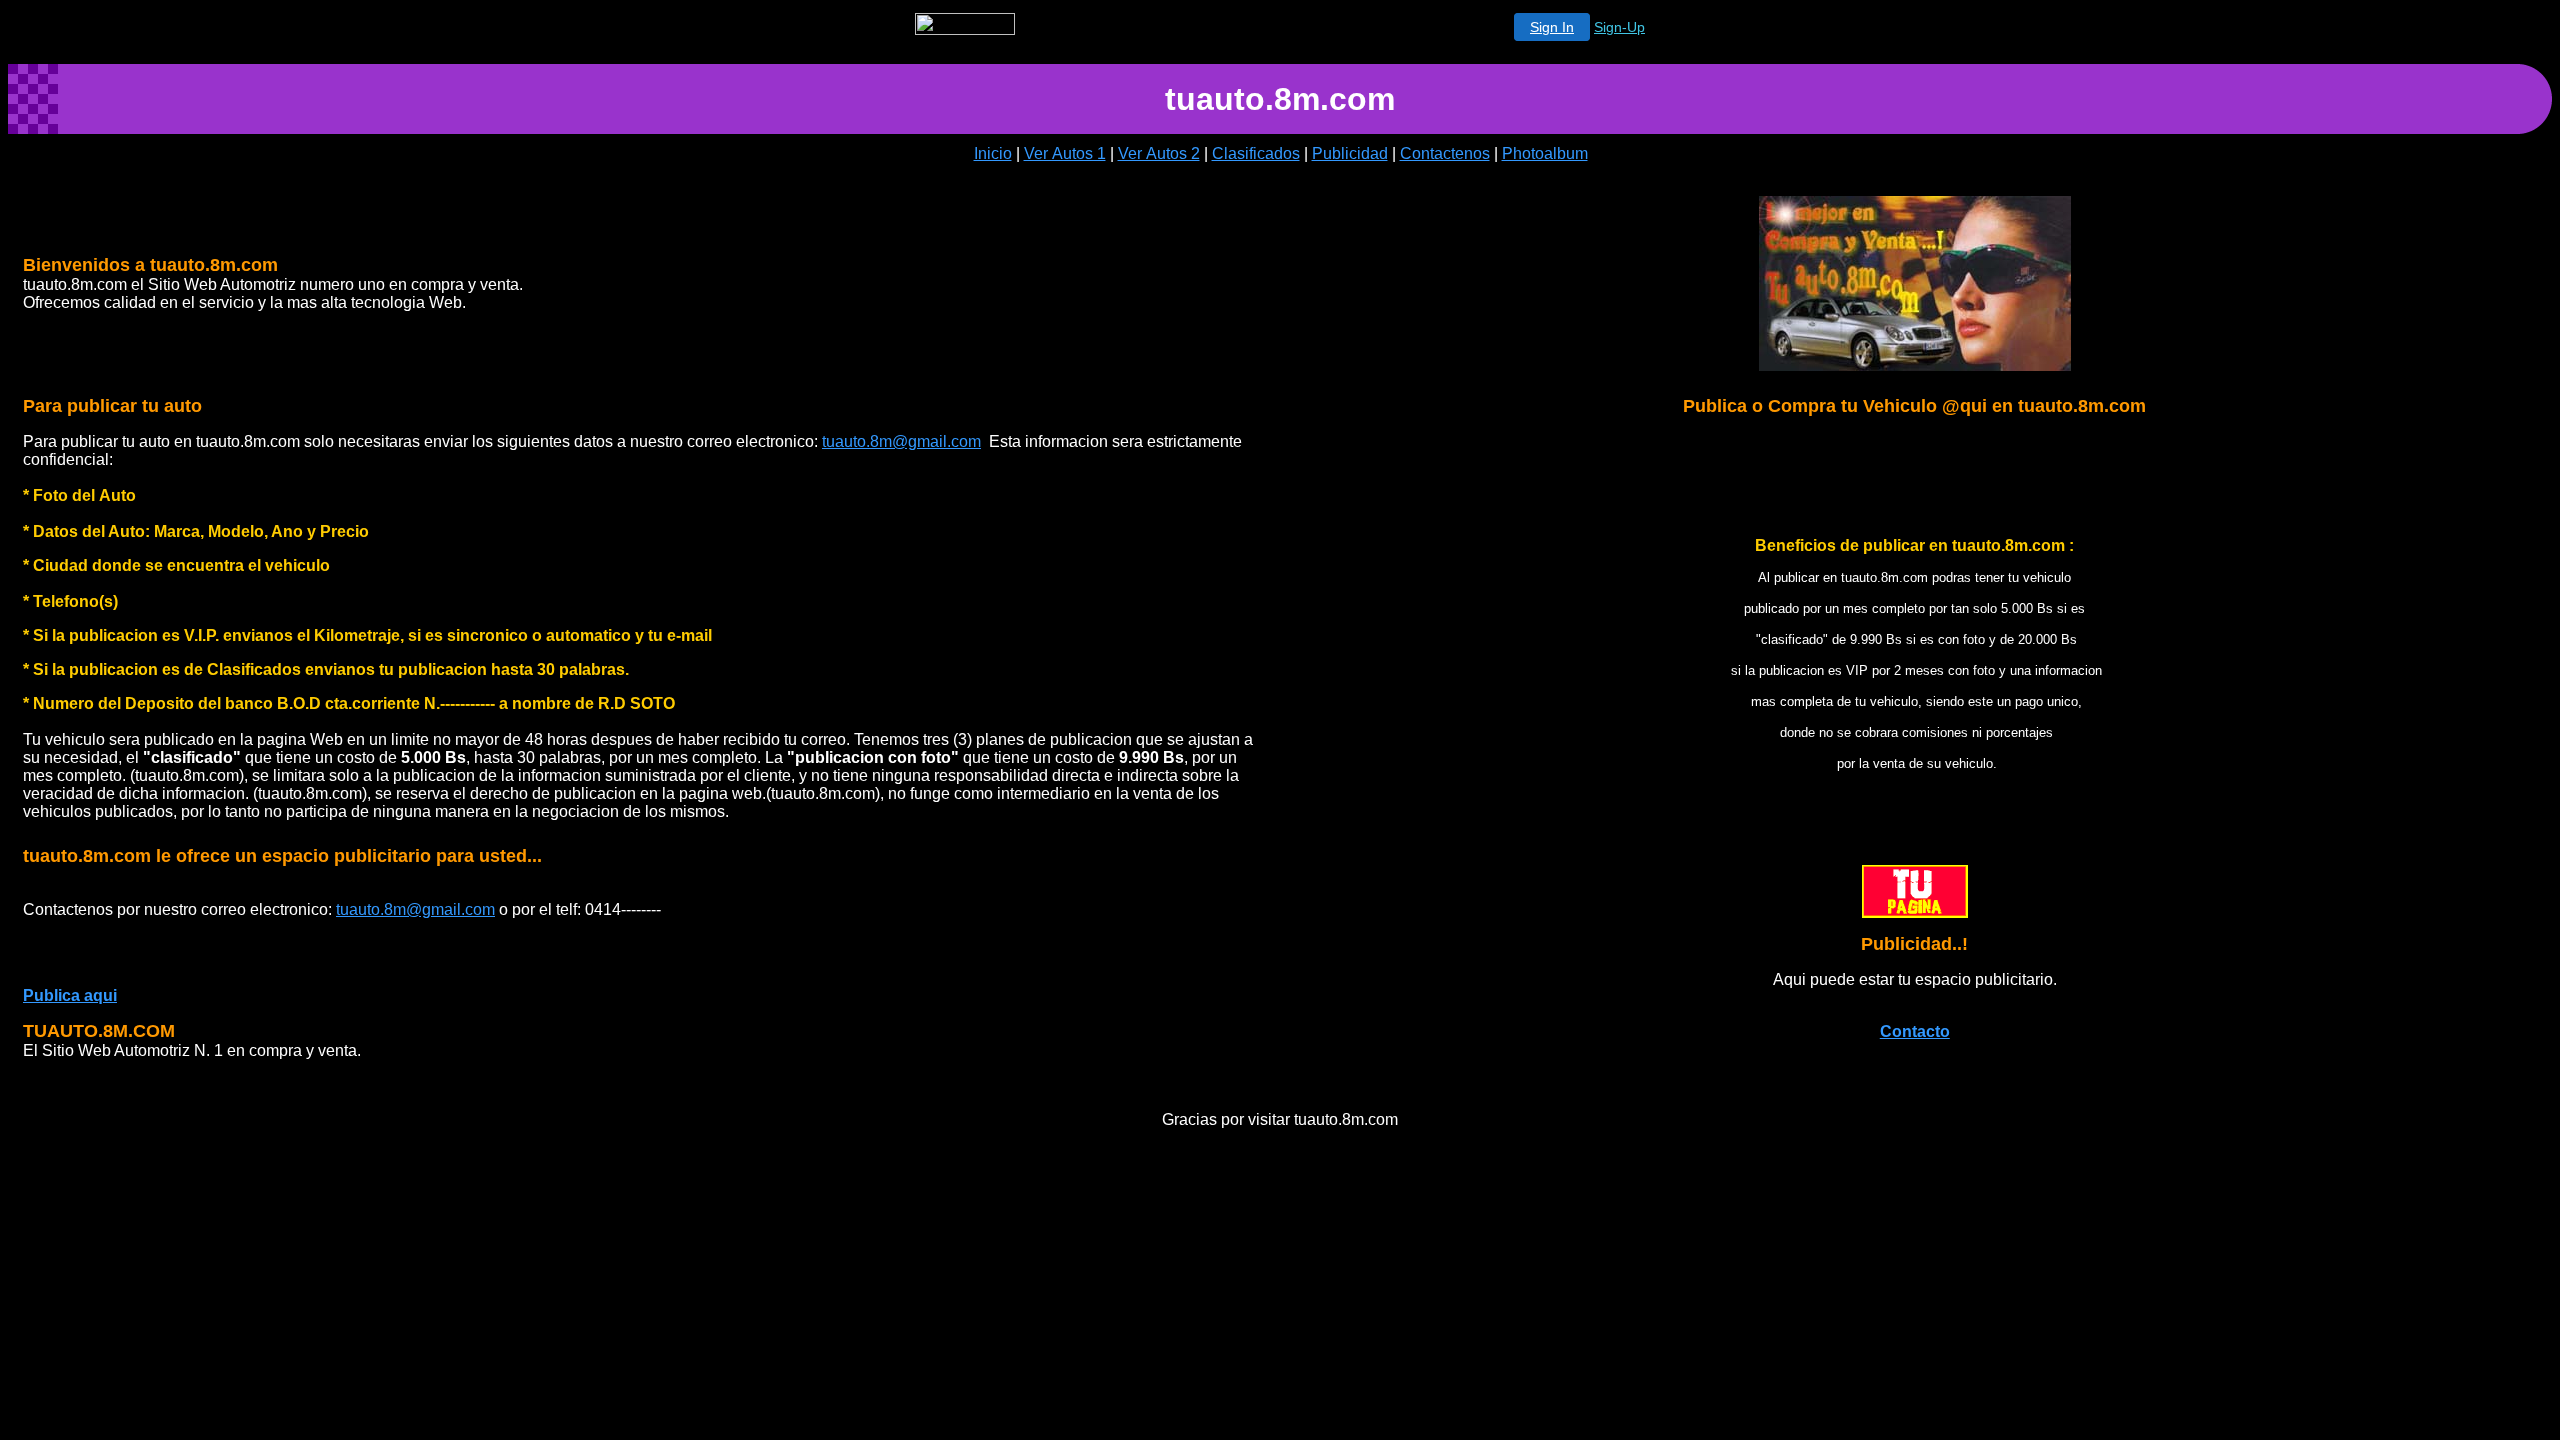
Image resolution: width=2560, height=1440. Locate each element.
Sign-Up (1619, 27)
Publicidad (1350, 153)
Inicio (993, 153)
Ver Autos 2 (1159, 153)
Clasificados (1256, 153)
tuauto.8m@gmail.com (901, 441)
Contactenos (1445, 153)
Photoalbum (1545, 153)
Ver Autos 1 (1065, 153)
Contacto (1915, 1031)
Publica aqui (70, 995)
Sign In (1552, 27)
